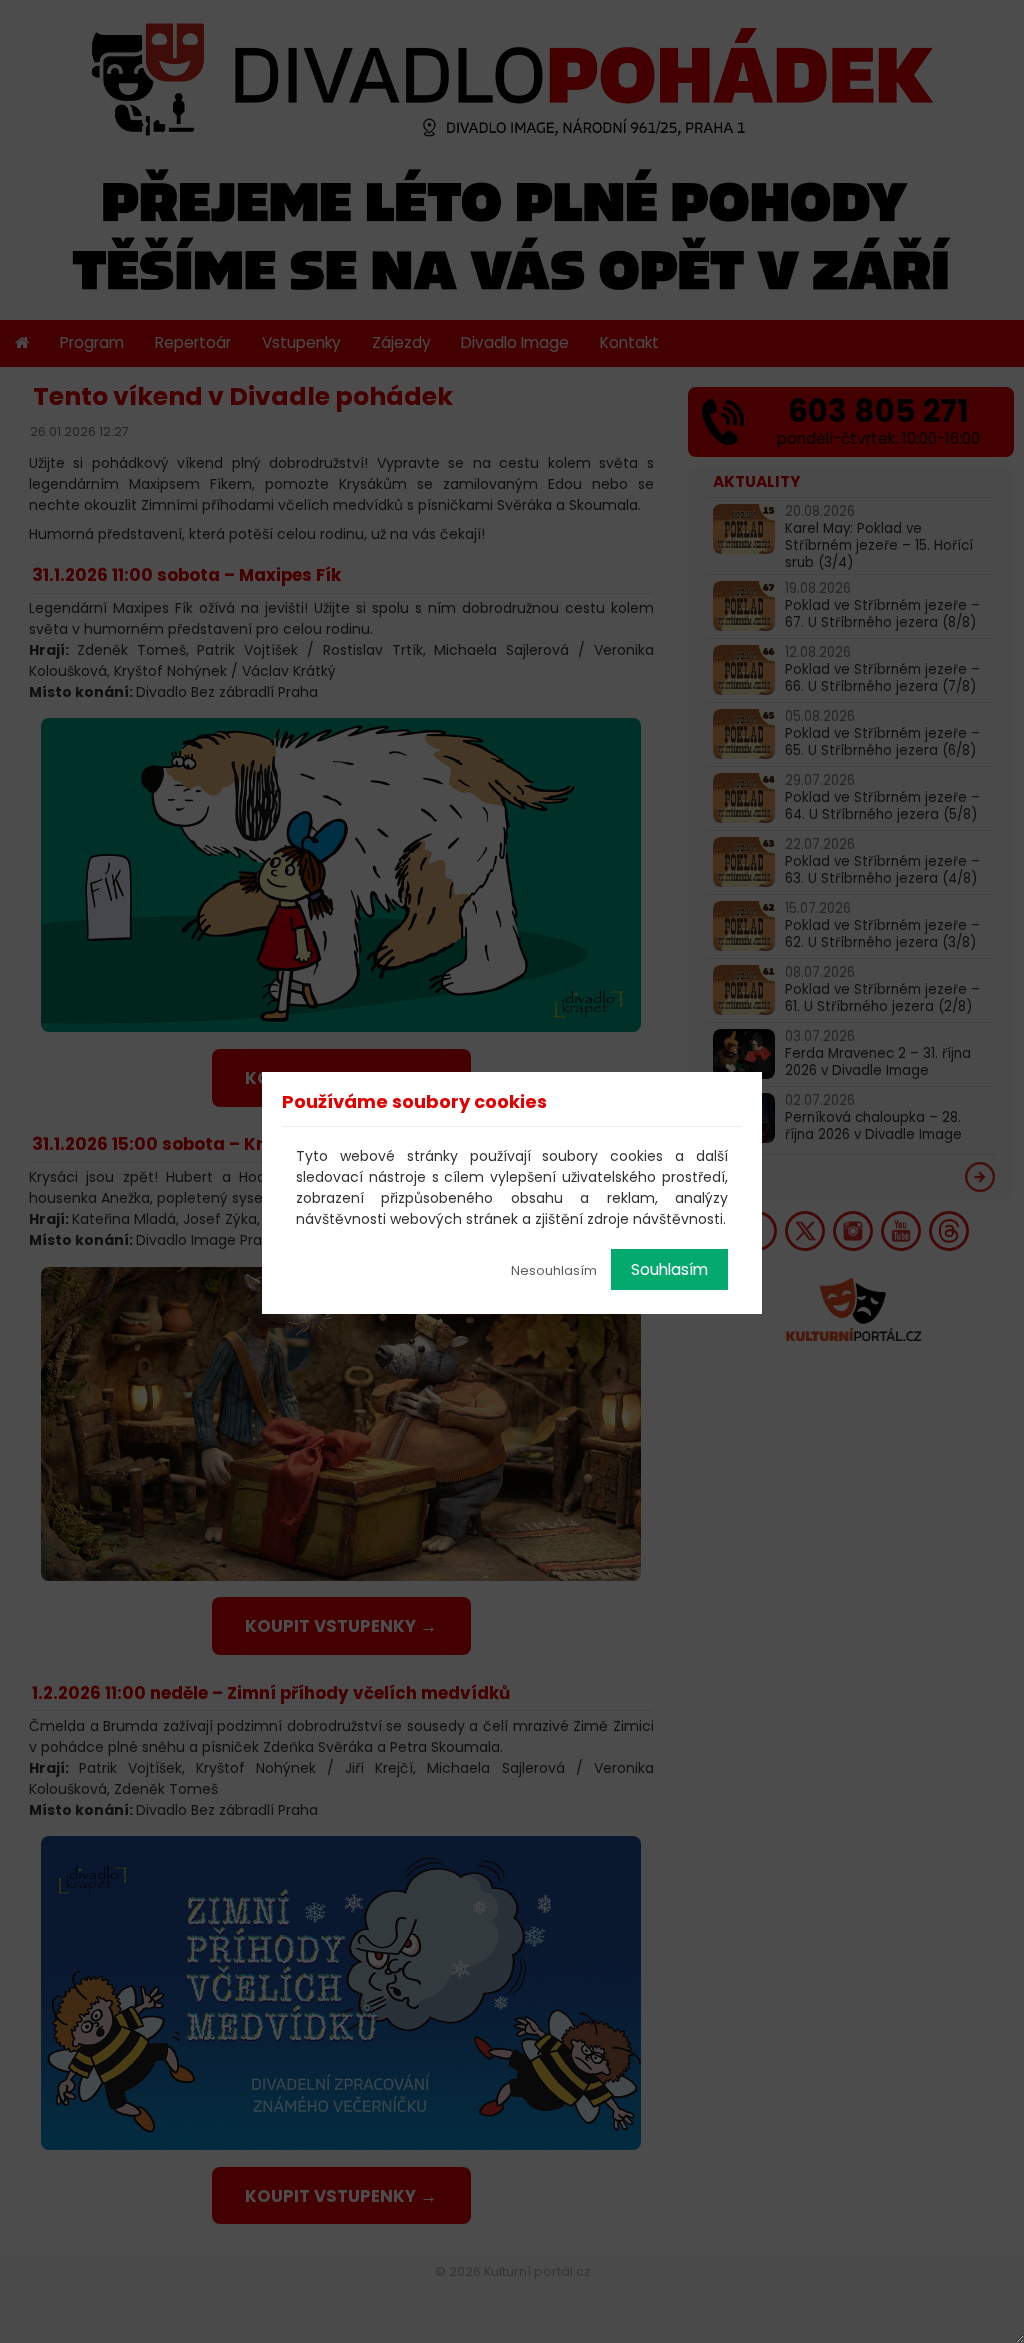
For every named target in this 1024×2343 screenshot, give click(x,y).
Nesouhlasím (554, 1270)
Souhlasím (669, 1269)
